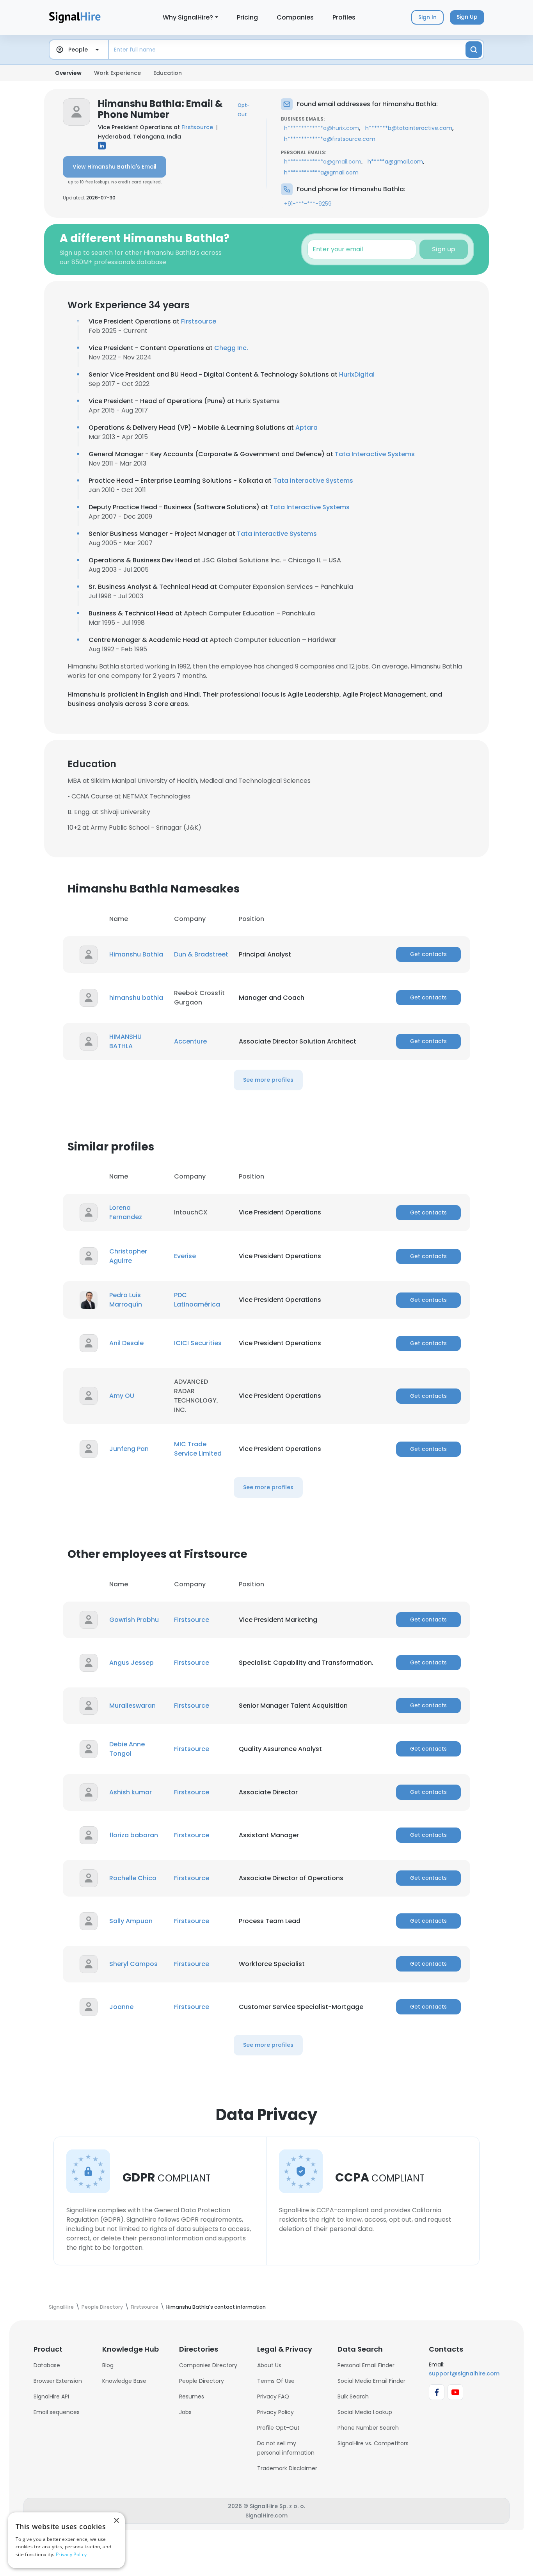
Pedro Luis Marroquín (126, 1300)
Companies (295, 17)
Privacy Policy (275, 2412)
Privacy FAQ (273, 2396)
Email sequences (57, 2412)
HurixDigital (357, 374)
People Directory (202, 2381)
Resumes (192, 2396)
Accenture (190, 1041)
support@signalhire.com (464, 2373)
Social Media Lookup (365, 2412)
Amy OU (122, 1396)
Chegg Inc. (231, 348)
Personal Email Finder (366, 2365)
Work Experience (117, 73)
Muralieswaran (132, 1706)
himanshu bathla (136, 998)
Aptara (306, 428)
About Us (269, 2365)
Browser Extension (58, 2381)
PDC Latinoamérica (197, 1300)
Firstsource (197, 127)
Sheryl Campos (133, 1964)
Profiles (344, 17)
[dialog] (66, 2540)
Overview (68, 73)
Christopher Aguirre (128, 1256)
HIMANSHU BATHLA (125, 1041)
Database (47, 2365)
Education (168, 73)
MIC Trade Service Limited (198, 1449)
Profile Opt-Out (278, 2428)
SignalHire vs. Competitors (373, 2443)
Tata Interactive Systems (375, 454)
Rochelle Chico (133, 1878)
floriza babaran (134, 1835)
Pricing (247, 17)
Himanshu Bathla (136, 954)
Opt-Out (244, 110)
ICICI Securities (198, 1343)
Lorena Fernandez (126, 1212)
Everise (185, 1256)
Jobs (185, 2412)
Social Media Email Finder (371, 2381)
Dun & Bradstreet (201, 954)
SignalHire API (51, 2396)
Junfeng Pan (129, 1449)
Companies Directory (208, 2365)
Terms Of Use (276, 2381)
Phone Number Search (368, 2428)
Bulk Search (353, 2396)
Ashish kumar (131, 1792)
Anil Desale (126, 1343)
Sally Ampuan (131, 1921)
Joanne (121, 2007)
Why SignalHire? (188, 17)
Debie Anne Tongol (127, 1749)
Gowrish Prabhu (134, 1620)
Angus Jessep (131, 1663)
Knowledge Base (124, 2381)
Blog (108, 2365)
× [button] (116, 2521)
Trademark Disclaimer (287, 2468)
